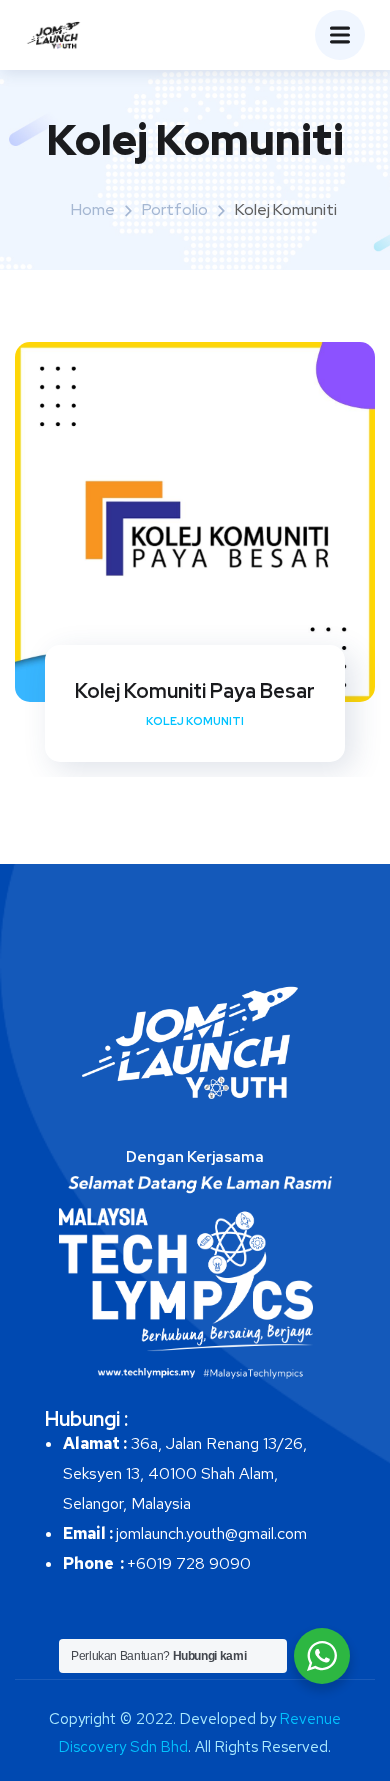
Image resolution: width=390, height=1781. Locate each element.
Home (93, 209)
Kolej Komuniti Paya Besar (195, 691)
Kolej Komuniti (195, 721)
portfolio (175, 209)
